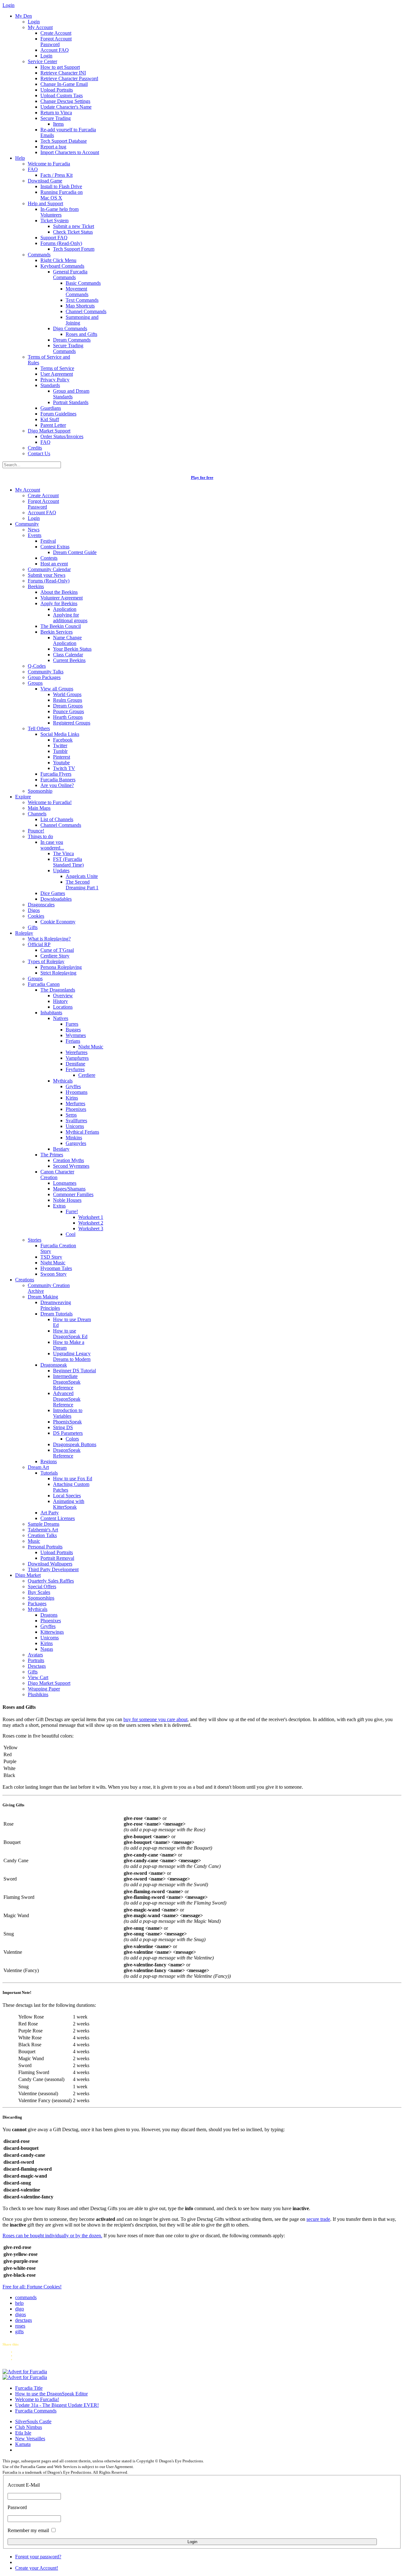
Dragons (49, 1615)
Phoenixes (76, 1109)
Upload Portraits (57, 90)
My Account (40, 27)
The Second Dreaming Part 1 (82, 885)
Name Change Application (67, 640)
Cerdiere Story (55, 956)
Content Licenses (58, 1518)
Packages (37, 1604)
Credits (35, 448)
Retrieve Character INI (63, 73)
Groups (35, 683)
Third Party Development (53, 1569)
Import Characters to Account (70, 152)
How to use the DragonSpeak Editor (51, 2394)
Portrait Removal (57, 1558)
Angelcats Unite (82, 876)
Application (65, 609)
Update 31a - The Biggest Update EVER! (57, 2405)
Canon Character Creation (57, 1175)
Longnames (65, 1183)
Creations (25, 1280)
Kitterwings (52, 1632)
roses (20, 2326)
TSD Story (51, 1257)
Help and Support (45, 203)
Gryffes (73, 1086)
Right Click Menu (58, 260)
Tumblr (60, 751)
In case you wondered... (52, 845)
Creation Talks (42, 1535)
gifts (19, 2332)
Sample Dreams (44, 1524)
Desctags (37, 1666)
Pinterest (62, 757)
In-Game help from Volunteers (59, 212)
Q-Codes (37, 666)
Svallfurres (76, 1121)
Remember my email (28, 2530)
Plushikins (38, 1694)
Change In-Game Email (64, 84)
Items (58, 124)
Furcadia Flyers (56, 774)
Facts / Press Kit (56, 175)
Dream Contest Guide (75, 552)
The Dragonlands (58, 990)
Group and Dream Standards (71, 394)
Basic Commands (83, 283)
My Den (24, 16)
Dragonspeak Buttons (75, 1444)
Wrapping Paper (44, 1689)
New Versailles (30, 2439)
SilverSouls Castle (33, 2421)
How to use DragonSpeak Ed (70, 1334)
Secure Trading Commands (68, 348)
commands (26, 2297)
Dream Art (38, 1467)
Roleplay (24, 933)
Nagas (47, 1649)
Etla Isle (23, 2433)
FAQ (33, 169)
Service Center (42, 61)
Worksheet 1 (91, 1217)
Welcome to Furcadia (49, 164)
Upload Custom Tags (62, 95)
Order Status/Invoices (62, 436)
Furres (72, 1024)
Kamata (23, 2444)
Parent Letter (53, 425)
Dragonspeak (54, 1365)
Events (35, 535)
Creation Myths (68, 1160)
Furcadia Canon (44, 984)
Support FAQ (54, 238)
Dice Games (53, 893)
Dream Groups (68, 706)
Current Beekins (69, 660)
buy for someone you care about (155, 1719)
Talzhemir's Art (43, 1530)
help (19, 2303)
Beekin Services (56, 632)
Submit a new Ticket (74, 226)
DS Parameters (68, 1433)
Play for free (202, 477)
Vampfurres (77, 1058)
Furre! (72, 1211)
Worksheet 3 (91, 1228)
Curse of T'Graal (57, 950)
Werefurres (77, 1052)
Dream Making (43, 1297)
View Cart (38, 1677)
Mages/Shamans (69, 1189)
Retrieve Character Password (69, 78)
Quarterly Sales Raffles (51, 1581)
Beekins (36, 586)
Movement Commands (77, 292)
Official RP (39, 944)
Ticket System (54, 221)
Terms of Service (57, 368)
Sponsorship (40, 791)
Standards (50, 385)
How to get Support (60, 67)
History (60, 1001)
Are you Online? (57, 785)
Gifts (33, 927)
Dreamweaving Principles (56, 1305)
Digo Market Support (49, 431)
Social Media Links (60, 734)
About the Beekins (59, 592)
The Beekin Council (61, 626)
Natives (61, 1018)
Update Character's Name (66, 107)
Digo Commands (70, 328)
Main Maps (39, 808)
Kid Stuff (50, 419)
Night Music (91, 1047)
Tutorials (49, 1473)
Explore (23, 797)
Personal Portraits (45, 1547)
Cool (71, 1234)
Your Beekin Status (72, 649)
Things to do (40, 836)
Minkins (74, 1138)
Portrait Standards (71, 402)
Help (20, 158)
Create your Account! (37, 2568)
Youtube (61, 763)
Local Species (67, 1496)
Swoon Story (53, 1274)
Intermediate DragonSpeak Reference (67, 1382)
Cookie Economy (58, 922)
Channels (37, 814)
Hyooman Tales (56, 1268)
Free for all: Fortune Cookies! (32, 2287)
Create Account (56, 33)
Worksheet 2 (91, 1223)
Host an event (54, 564)
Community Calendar (49, 569)
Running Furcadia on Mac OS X (62, 195)
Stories (35, 1240)
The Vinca (63, 853)
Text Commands (82, 300)
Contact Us (39, 453)
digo (20, 2309)
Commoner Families (73, 1194)
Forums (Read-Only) (61, 243)
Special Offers (42, 1586)
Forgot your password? (38, 2557)
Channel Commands (86, 311)
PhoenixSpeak (67, 1422)
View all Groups (57, 689)
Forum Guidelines (58, 414)
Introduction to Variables (68, 1413)
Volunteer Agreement (62, 598)
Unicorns (75, 1126)
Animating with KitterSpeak (69, 1504)
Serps (71, 1115)
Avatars (35, 1655)
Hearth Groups (68, 717)
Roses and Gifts (81, 334)
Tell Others (39, 728)
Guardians (51, 408)
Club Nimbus (29, 2427)
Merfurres (75, 1103)
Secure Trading (56, 118)
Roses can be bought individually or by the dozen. (52, 2236)
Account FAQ (55, 50)
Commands (39, 255)
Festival (48, 541)
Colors (72, 1439)
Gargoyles (76, 1143)
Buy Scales (39, 1592)
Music (34, 1541)
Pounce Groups (68, 711)
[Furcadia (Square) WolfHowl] (25, 2377)
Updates (61, 871)
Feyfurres (75, 1069)
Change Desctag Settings (65, 101)
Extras (59, 1206)
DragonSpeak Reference (67, 1453)
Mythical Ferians (82, 1132)
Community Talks (46, 672)
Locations (63, 1007)
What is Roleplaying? (49, 939)
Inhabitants (51, 1013)
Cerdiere (87, 1075)
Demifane (75, 1064)
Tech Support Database (64, 141)
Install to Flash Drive (61, 186)
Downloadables (56, 899)
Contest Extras (55, 547)
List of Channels (57, 819)
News (34, 530)
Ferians (73, 1041)
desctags (24, 2320)
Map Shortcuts (80, 306)
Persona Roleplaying (61, 967)
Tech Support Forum (74, 249)
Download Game (45, 181)
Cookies (36, 916)
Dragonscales (41, 905)
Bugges (73, 1030)
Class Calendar (68, 655)
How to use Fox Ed (73, 1479)
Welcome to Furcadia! (50, 802)
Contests (49, 558)
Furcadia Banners (58, 780)
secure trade (318, 2219)
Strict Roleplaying (58, 973)
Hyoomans (77, 1092)
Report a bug (53, 147)
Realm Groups (68, 700)
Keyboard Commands (62, 266)
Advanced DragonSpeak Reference (67, 1399)
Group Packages (44, 677)
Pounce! (36, 831)
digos (21, 2314)
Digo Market (28, 1575)
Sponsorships (41, 1598)
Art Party (50, 1513)
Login (34, 22)
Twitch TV (64, 768)
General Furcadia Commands (70, 274)
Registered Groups (72, 723)
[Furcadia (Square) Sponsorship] (25, 2372)
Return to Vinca (56, 113)
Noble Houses (67, 1200)
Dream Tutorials (56, 1314)
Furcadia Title (29, 2388)
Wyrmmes (76, 1035)
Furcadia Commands (36, 2411)
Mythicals (63, 1081)
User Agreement (57, 374)
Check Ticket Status (73, 232)
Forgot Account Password (56, 42)
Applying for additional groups (70, 618)
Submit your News (47, 575)
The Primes (52, 1155)
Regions (49, 1461)
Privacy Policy (55, 380)
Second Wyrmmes (71, 1166)
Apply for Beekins (59, 603)
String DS (63, 1427)
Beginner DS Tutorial (74, 1371)
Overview (63, 996)
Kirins (72, 1098)
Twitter (60, 745)
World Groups (67, 694)
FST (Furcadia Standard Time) (68, 862)
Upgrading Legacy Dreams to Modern (72, 1356)
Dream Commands (72, 340)
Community (27, 524)
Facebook (63, 740)
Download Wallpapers (50, 1564)
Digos (34, 910)
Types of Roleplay (46, 961)
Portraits (36, 1660)
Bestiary (61, 1149)
